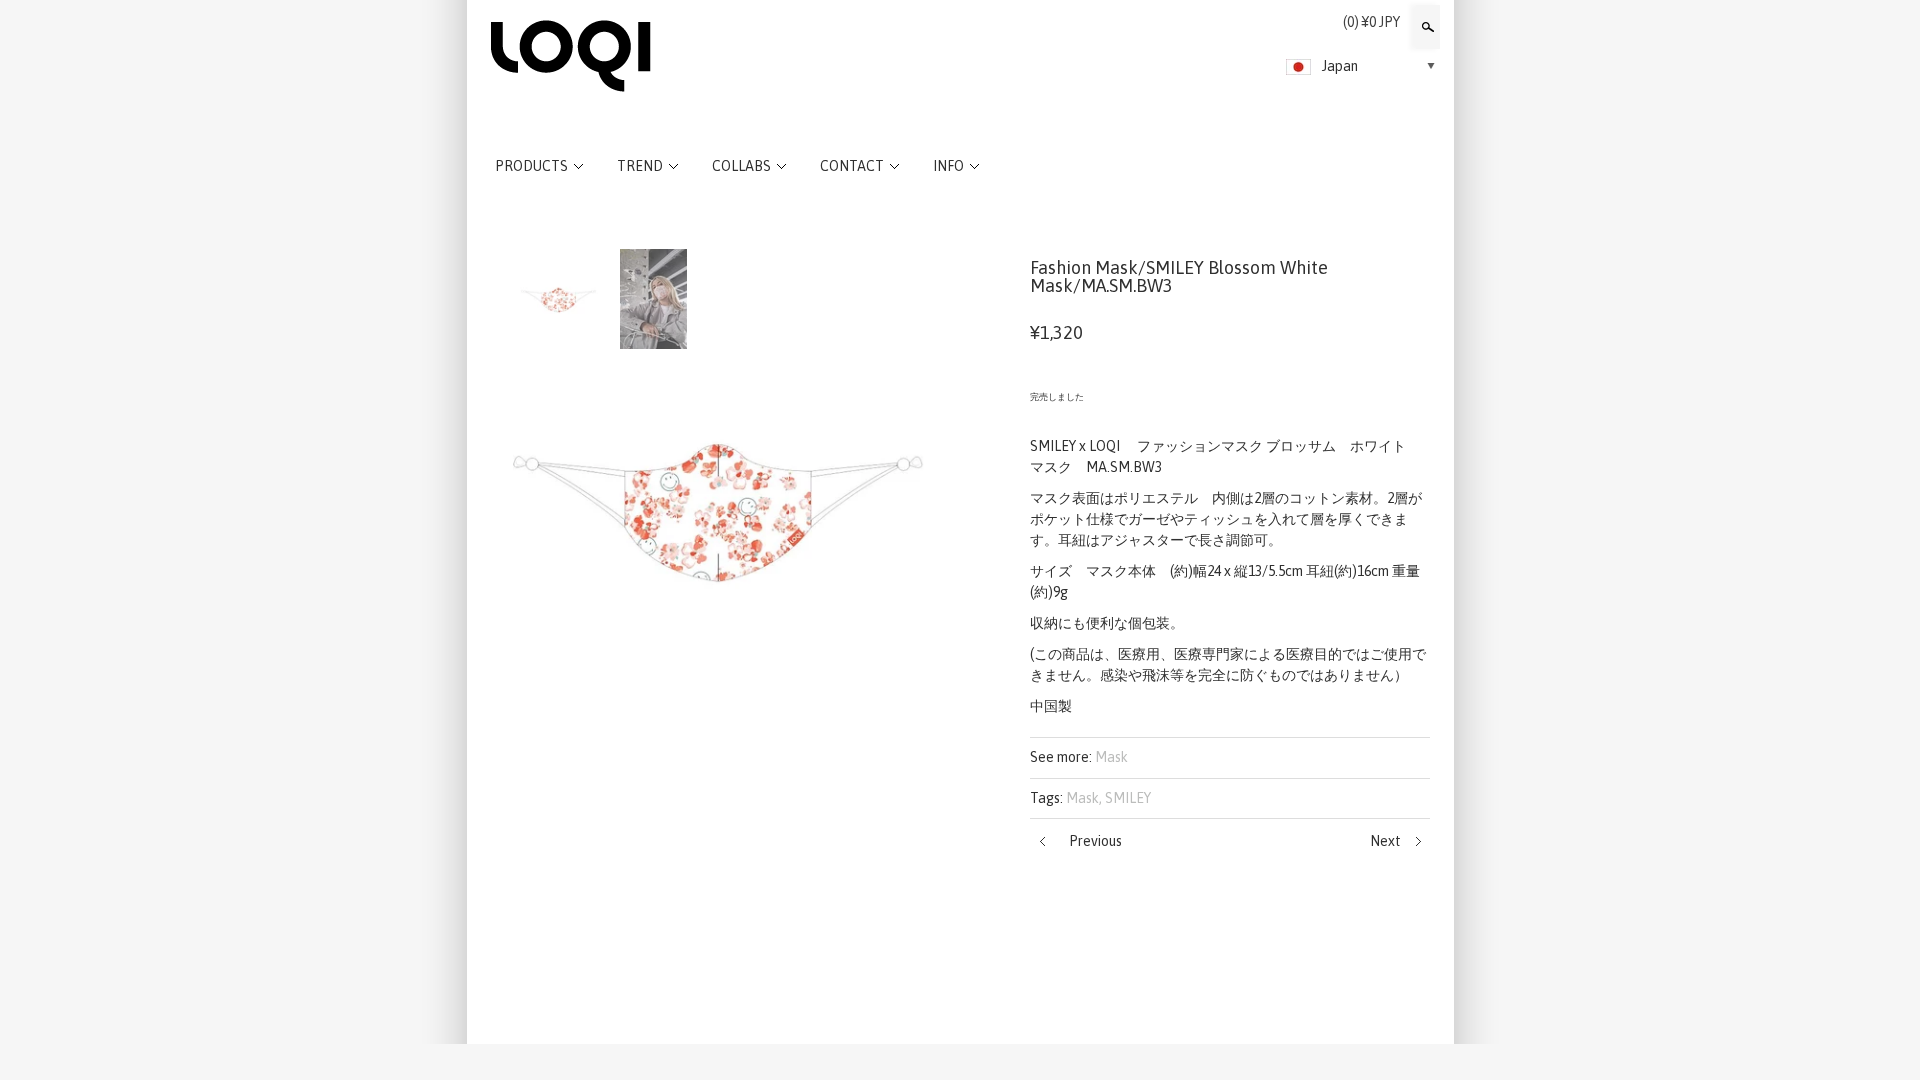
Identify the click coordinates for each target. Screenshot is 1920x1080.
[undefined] (720, 506)
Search (1426, 27)
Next (1385, 841)
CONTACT (852, 166)
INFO (948, 166)
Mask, (1084, 798)
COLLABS (741, 166)
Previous (1095, 841)
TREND (640, 166)
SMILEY (1128, 798)
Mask (1111, 757)
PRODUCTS (531, 166)
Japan (1340, 66)
